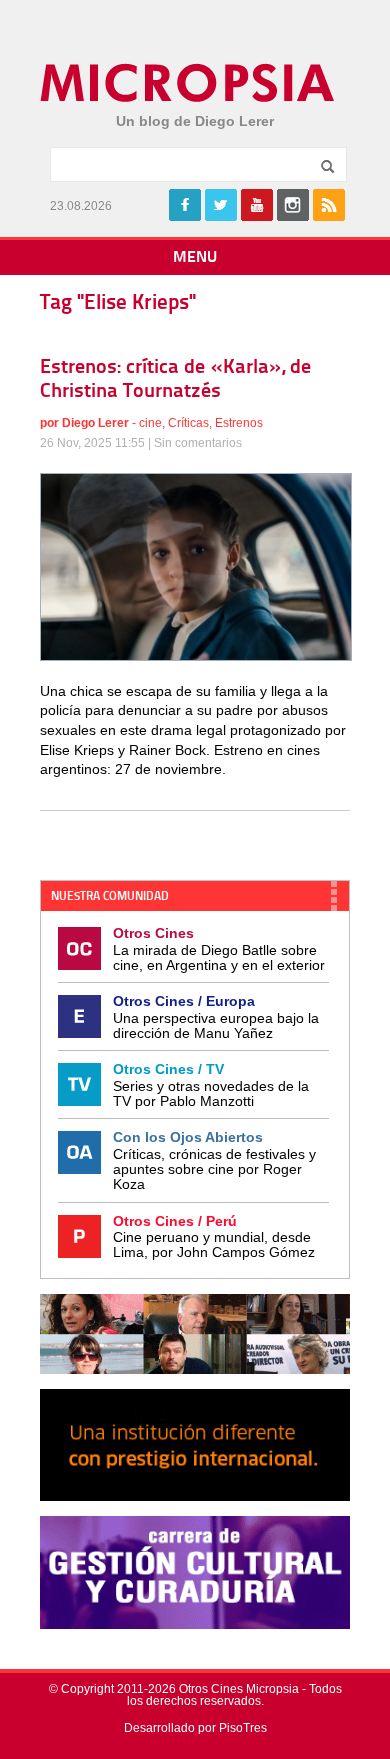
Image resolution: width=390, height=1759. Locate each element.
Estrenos (239, 423)
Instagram (293, 205)
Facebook (185, 205)
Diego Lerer (95, 423)
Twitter (221, 205)
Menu (195, 258)
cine (150, 423)
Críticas (188, 423)
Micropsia (188, 83)
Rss (329, 205)
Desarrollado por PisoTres (195, 1728)
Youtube (257, 205)
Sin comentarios (198, 443)
